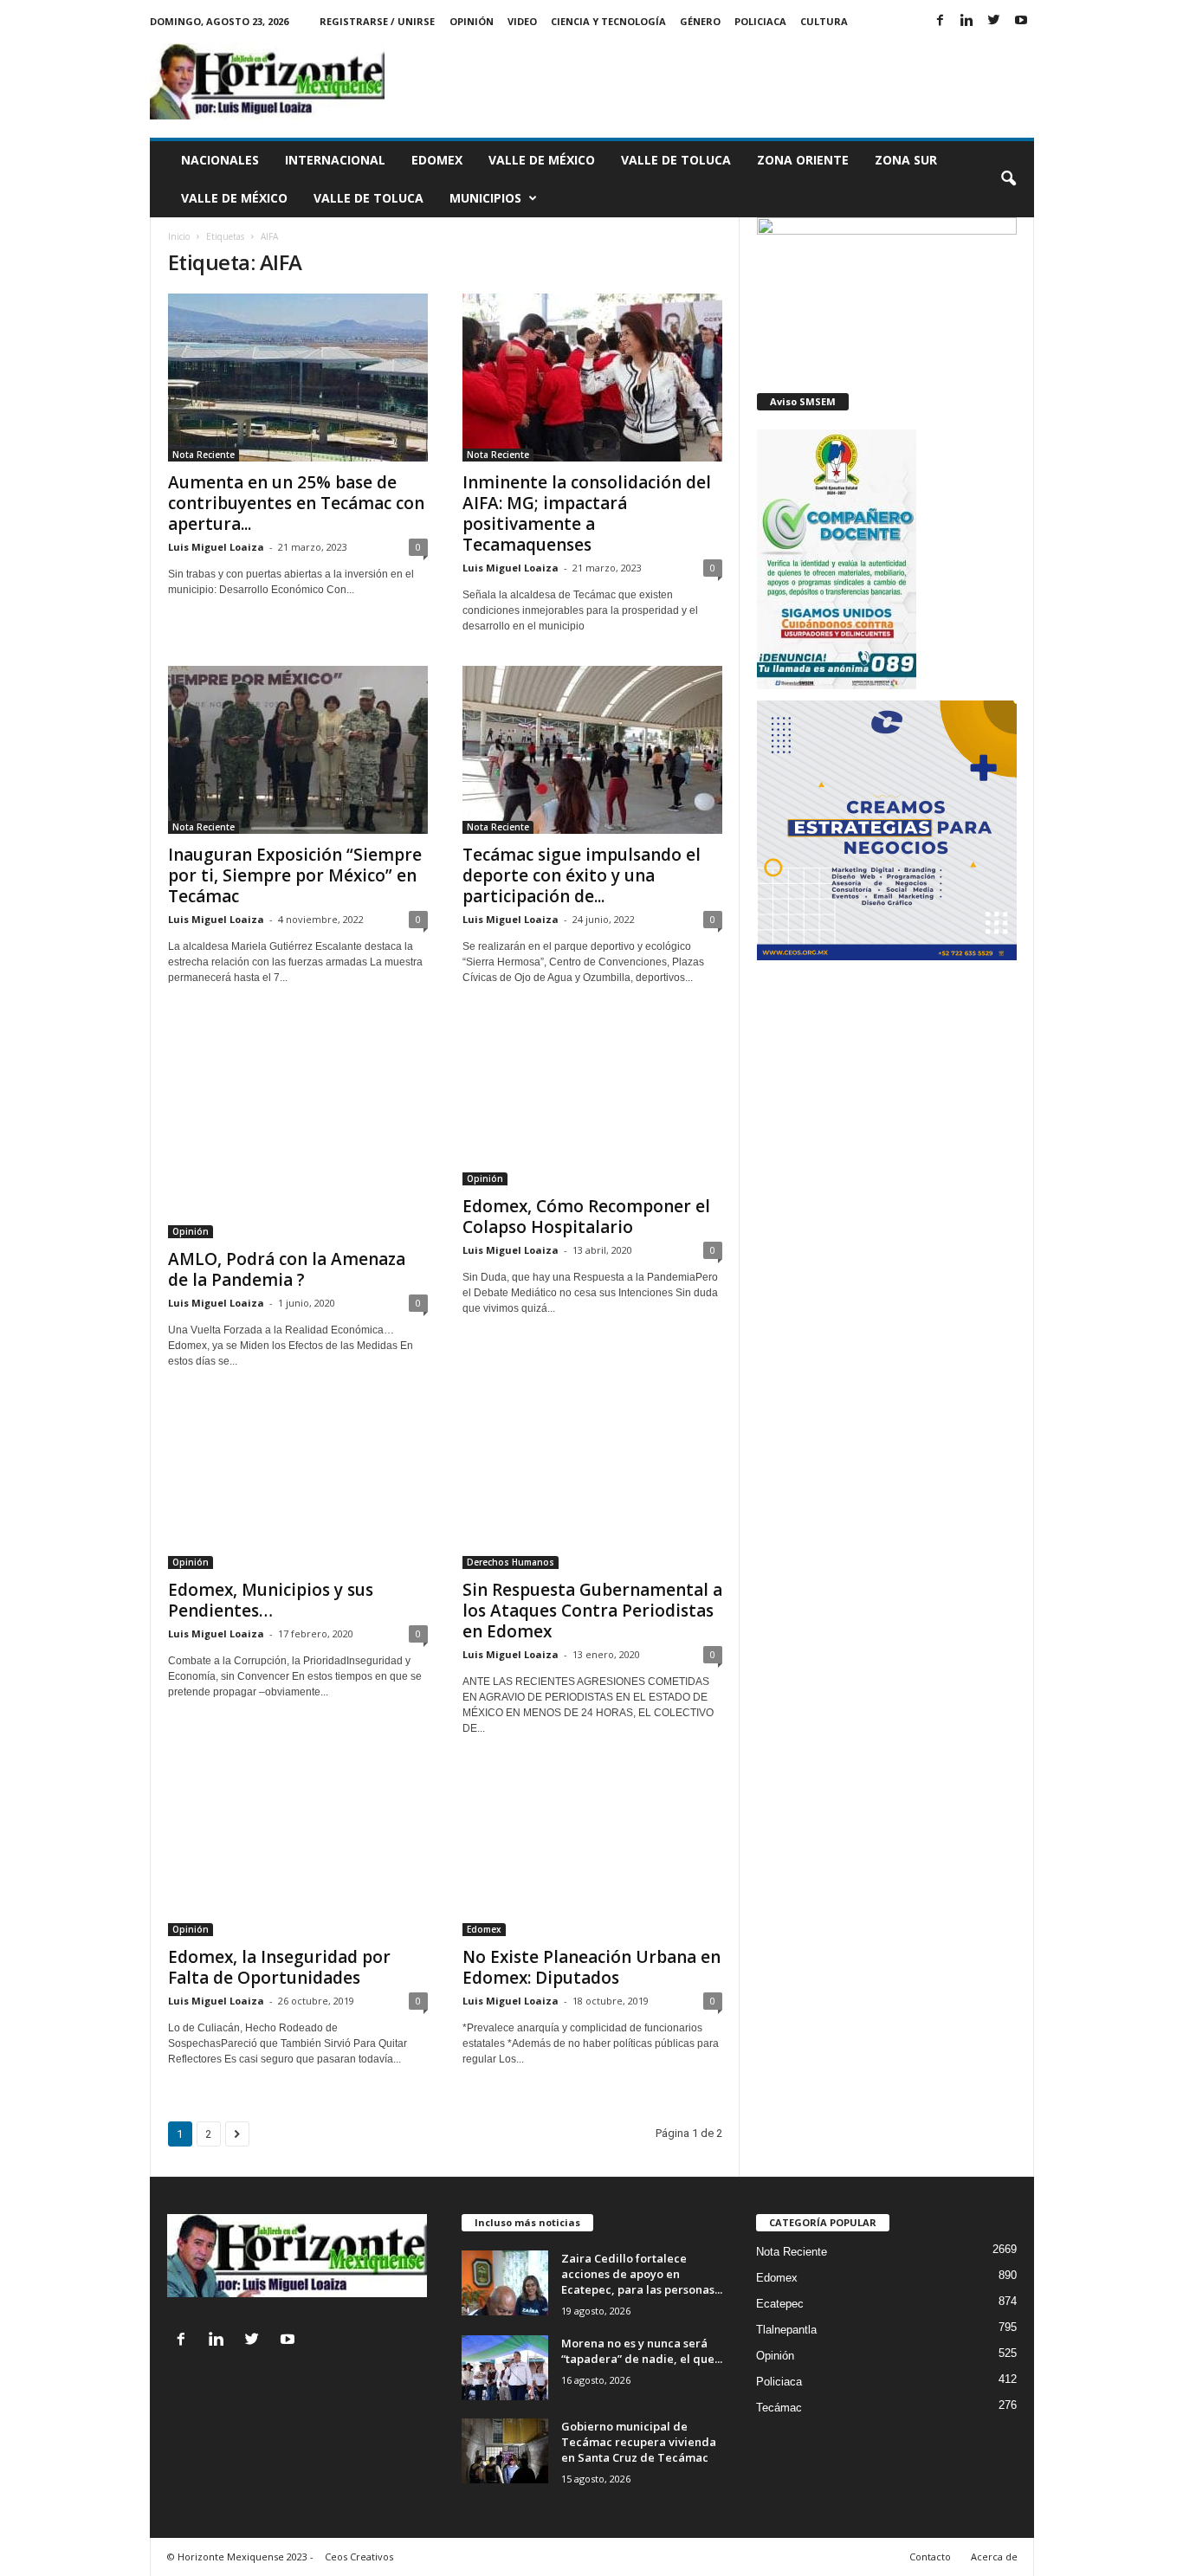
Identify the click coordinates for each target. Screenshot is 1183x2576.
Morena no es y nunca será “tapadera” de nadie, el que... (642, 2351)
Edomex (437, 160)
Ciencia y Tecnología (608, 21)
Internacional (335, 160)
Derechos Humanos (511, 1562)
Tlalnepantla (786, 2330)
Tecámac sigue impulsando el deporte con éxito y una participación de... (582, 875)
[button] (1008, 179)
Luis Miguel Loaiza (216, 547)
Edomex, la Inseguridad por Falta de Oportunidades (279, 1967)
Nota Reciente (204, 455)
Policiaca (760, 21)
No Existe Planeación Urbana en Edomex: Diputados (591, 1967)
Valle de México (542, 160)
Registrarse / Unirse (377, 21)
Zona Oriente (803, 160)
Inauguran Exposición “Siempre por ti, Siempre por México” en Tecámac (295, 875)
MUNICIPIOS (485, 198)
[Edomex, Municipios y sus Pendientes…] (298, 1485)
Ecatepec (780, 2304)
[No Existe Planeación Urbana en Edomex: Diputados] (592, 1852)
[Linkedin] (967, 21)
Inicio (179, 236)
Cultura (824, 21)
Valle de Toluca (676, 160)
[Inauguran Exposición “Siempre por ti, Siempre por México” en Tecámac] (298, 750)
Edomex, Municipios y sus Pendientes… (271, 1600)
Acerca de (994, 2557)
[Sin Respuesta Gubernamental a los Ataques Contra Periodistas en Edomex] (592, 1485)
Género (700, 21)
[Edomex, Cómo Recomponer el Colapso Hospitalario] (592, 1101)
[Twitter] (994, 21)
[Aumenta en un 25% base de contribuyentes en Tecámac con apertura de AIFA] (298, 378)
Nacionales (220, 160)
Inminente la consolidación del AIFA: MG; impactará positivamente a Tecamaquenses (587, 513)
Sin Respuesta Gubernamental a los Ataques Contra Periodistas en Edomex (592, 1611)
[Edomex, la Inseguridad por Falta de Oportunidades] (298, 1852)
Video (522, 21)
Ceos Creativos (359, 2557)
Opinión (472, 21)
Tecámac (779, 2408)
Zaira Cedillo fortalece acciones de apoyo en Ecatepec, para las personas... (642, 2274)
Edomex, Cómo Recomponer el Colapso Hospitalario (586, 1217)
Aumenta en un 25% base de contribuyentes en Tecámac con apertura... (296, 503)
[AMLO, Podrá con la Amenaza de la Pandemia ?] (298, 1128)
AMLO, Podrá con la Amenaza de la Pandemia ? (287, 1269)
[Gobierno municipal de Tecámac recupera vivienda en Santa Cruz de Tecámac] (505, 2451)
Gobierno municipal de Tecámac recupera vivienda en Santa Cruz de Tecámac (639, 2442)
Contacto (930, 2557)
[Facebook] (941, 21)
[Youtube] (1021, 21)
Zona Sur (906, 160)
